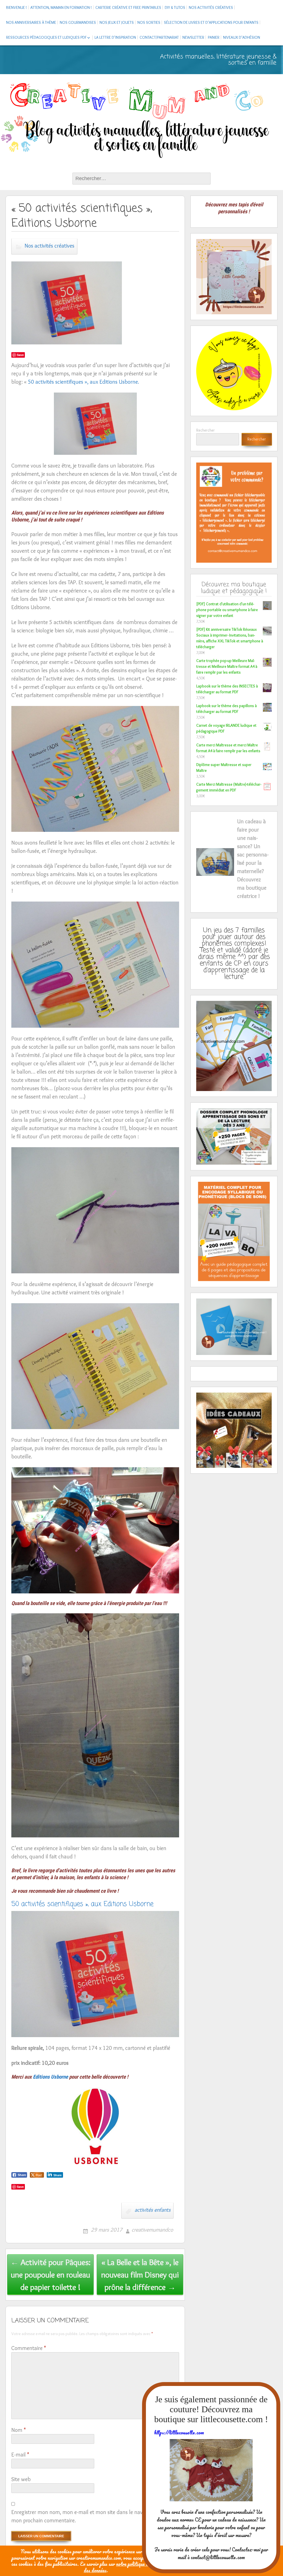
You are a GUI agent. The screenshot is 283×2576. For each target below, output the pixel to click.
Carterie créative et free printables (128, 7)
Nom (19, 2430)
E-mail (20, 2455)
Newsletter (193, 37)
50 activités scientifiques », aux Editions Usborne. (83, 382)
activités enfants (153, 2210)
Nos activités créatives (211, 7)
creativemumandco (152, 2230)
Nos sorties (149, 22)
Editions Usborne (50, 2077)
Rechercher (205, 430)
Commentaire (29, 2348)
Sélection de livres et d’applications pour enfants (211, 22)
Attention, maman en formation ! (61, 7)
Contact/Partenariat (159, 37)
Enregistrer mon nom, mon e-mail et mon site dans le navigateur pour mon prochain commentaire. (91, 2516)
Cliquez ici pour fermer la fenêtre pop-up (211, 2558)
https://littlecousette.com (179, 2432)
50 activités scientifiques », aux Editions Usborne (82, 1904)
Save (20, 355)
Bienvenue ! (16, 7)
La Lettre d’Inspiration (115, 37)
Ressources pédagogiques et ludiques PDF (46, 37)
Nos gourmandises (78, 22)
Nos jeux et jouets (117, 22)
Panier (214, 37)
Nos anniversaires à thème (31, 22)
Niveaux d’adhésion (242, 37)
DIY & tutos (175, 7)
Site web (21, 2479)
